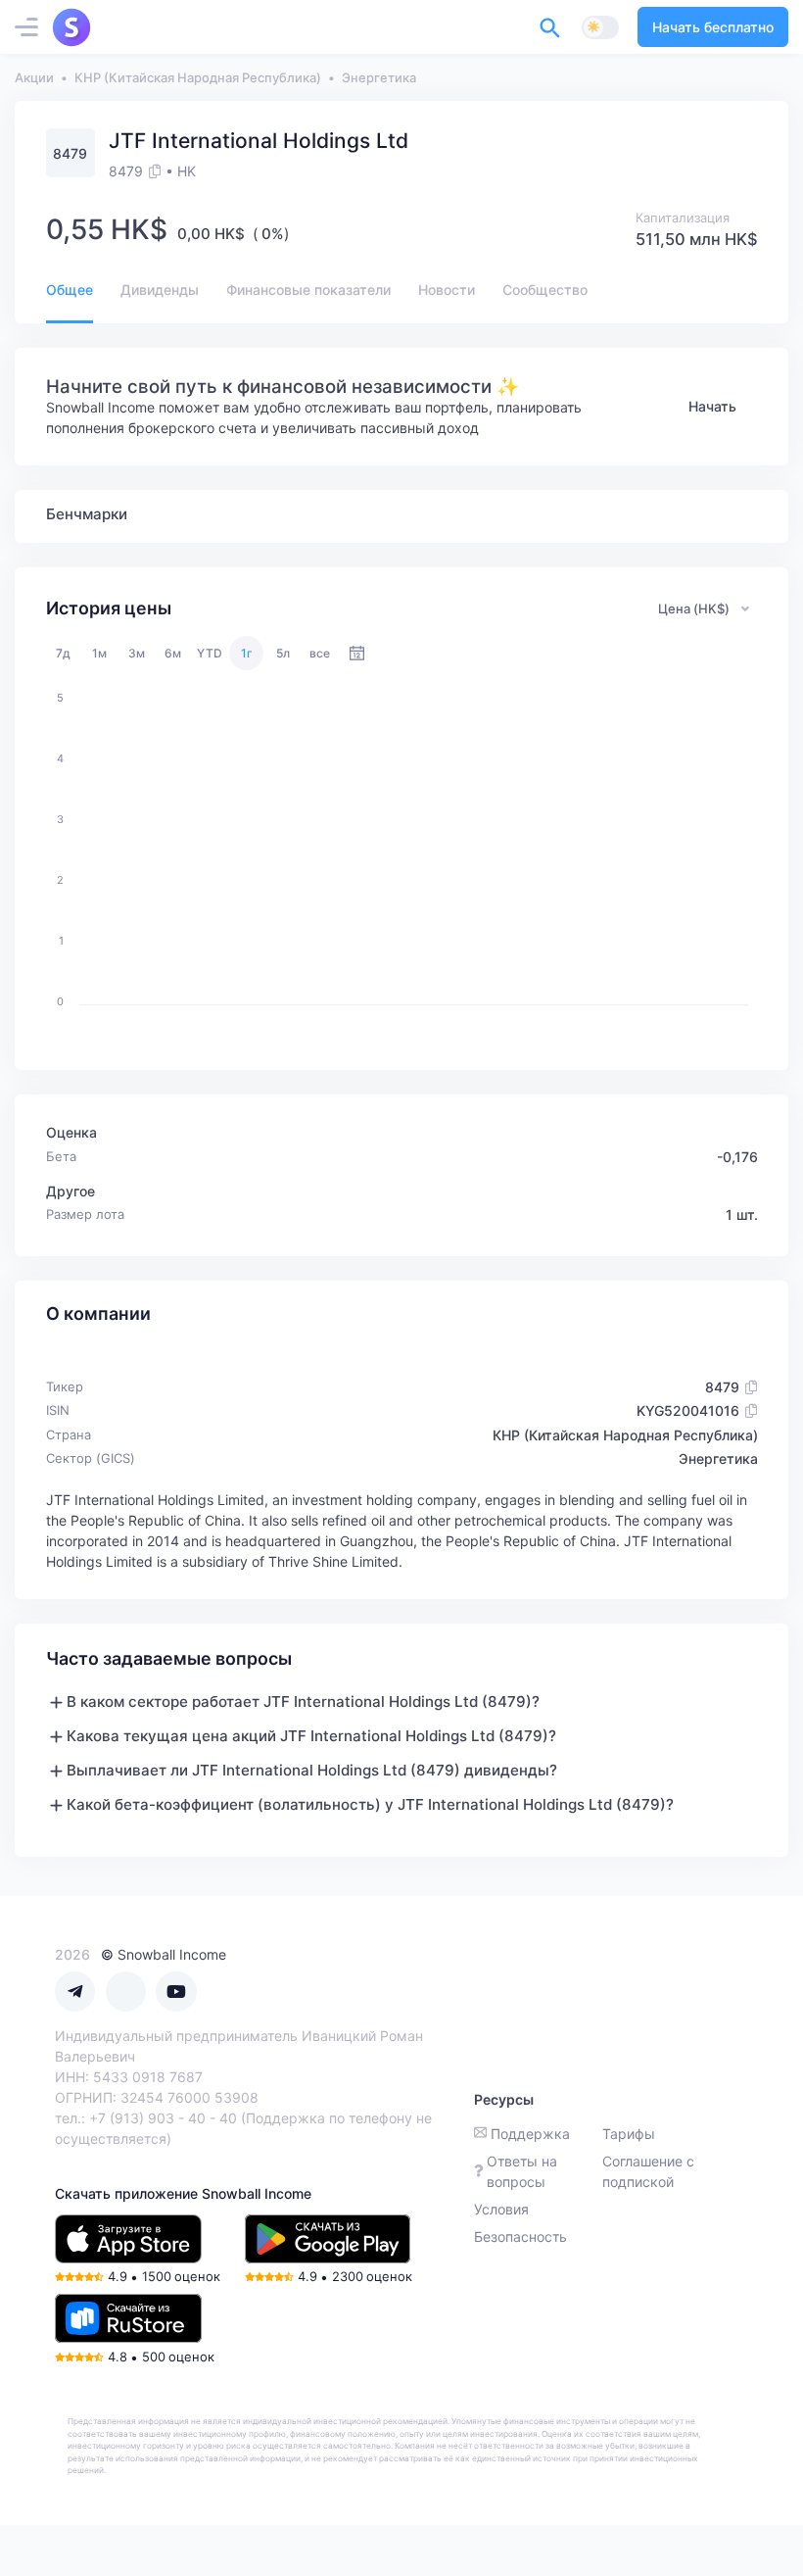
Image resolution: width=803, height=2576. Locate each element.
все (320, 653)
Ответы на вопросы (522, 2171)
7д (63, 653)
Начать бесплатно (713, 27)
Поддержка (530, 2134)
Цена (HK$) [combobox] (694, 608)
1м (99, 653)
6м (173, 653)
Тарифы (629, 2134)
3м (137, 653)
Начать (712, 406)
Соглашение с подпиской (648, 2171)
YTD (210, 653)
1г (247, 653)
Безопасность (520, 2236)
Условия (501, 2209)
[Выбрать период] (357, 653)
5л (283, 653)
